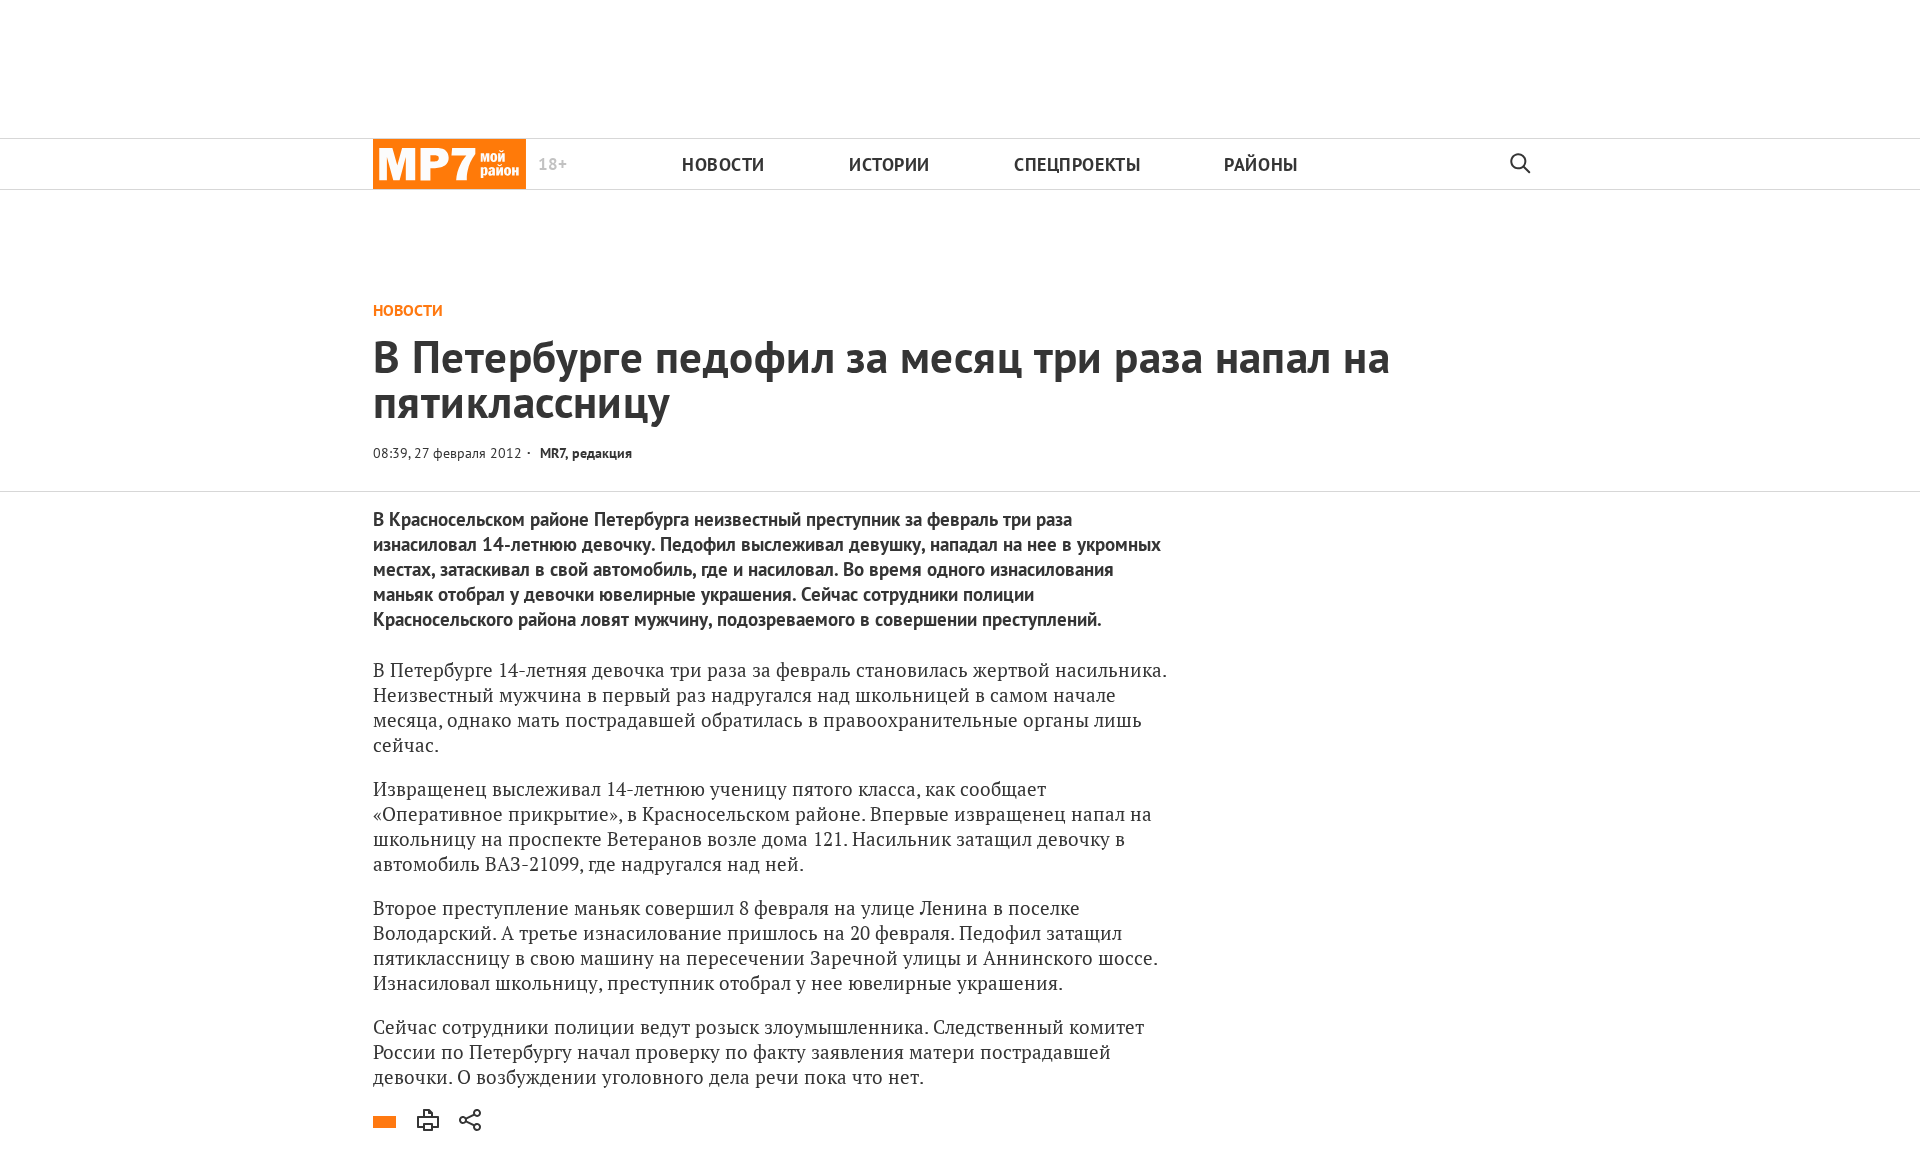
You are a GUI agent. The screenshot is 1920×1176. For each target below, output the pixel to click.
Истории (889, 164)
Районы (1260, 164)
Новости (723, 164)
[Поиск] (1521, 164)
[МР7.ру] (449, 164)
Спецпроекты (1077, 164)
